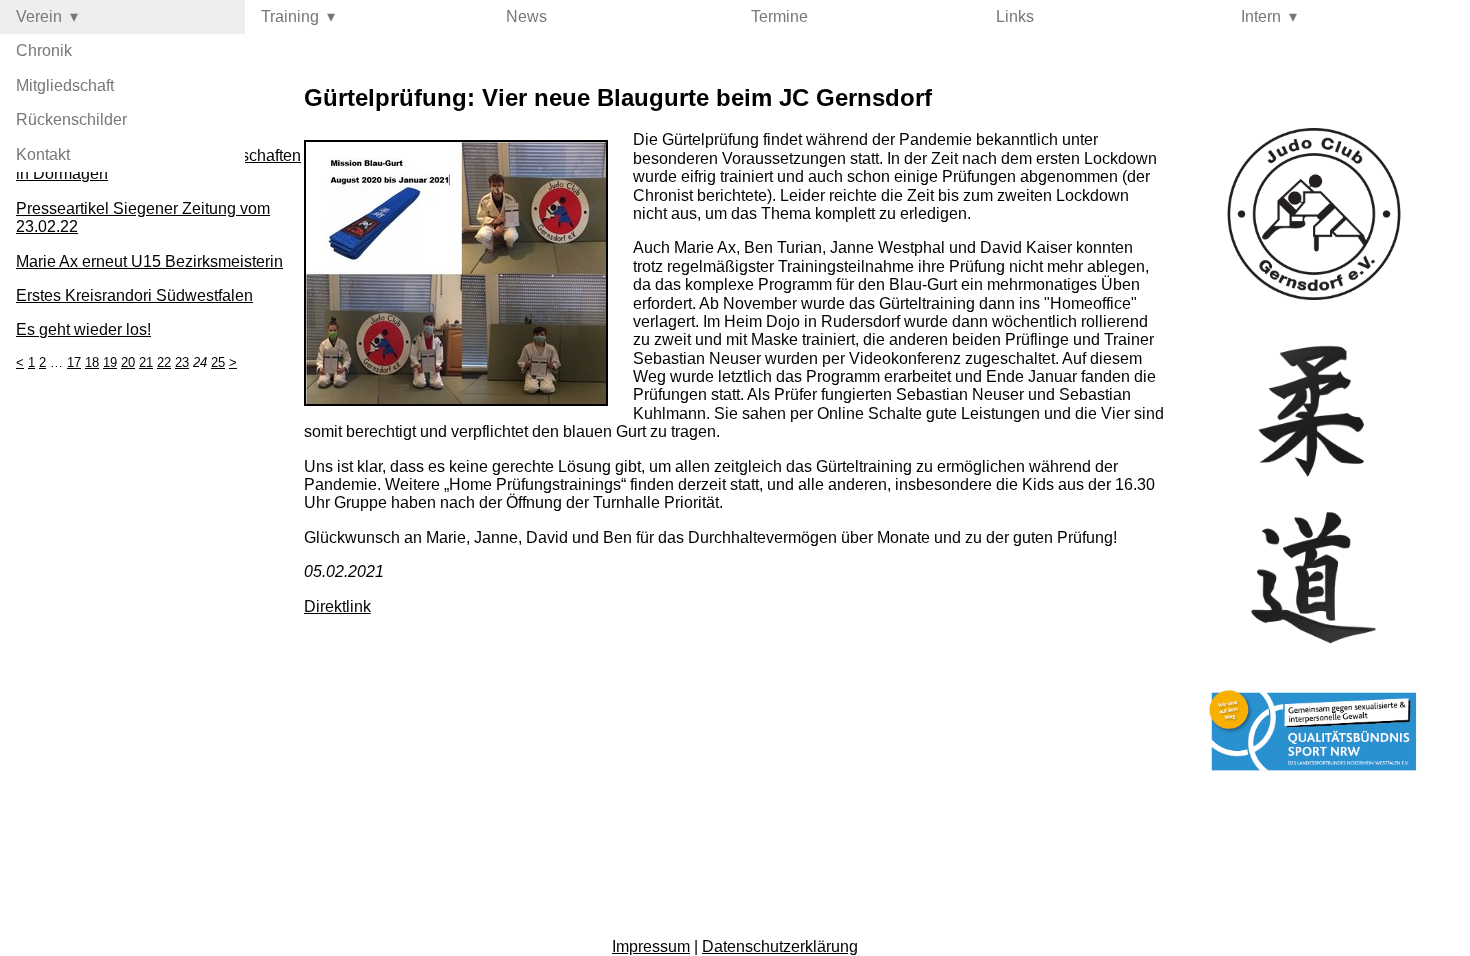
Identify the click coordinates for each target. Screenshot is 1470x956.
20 (128, 362)
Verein (39, 16)
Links (1015, 16)
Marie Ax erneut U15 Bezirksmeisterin (149, 261)
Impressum (651, 946)
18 (92, 362)
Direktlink (337, 606)
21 (146, 362)
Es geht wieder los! (83, 329)
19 (110, 362)
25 (218, 362)
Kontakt (43, 154)
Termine (779, 16)
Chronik (44, 50)
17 (74, 362)
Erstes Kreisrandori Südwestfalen (134, 295)
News (526, 16)
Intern (1261, 16)
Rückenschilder (71, 119)
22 (164, 362)
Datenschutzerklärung (780, 946)
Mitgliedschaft (65, 85)
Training (290, 16)
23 (182, 362)
